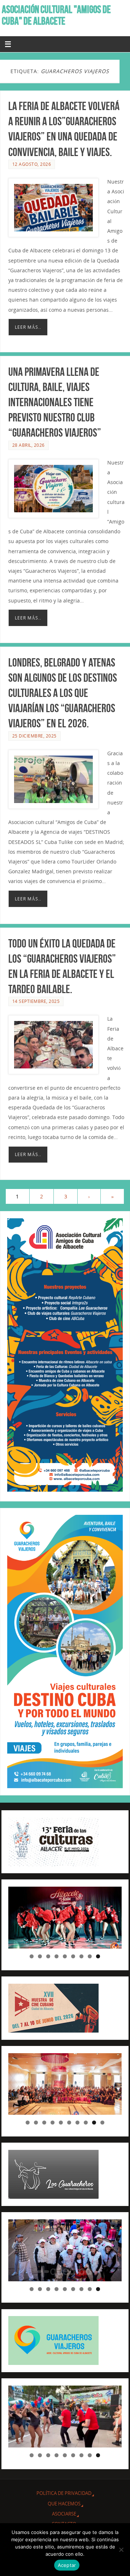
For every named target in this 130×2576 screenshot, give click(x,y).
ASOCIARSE (64, 2514)
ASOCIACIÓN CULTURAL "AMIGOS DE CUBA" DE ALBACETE (56, 15)
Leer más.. (28, 327)
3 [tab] (48, 1956)
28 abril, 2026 (29, 445)
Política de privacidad (64, 2493)
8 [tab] (90, 1956)
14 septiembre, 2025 (36, 1001)
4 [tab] (57, 1956)
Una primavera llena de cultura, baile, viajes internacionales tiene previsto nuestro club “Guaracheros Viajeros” (55, 402)
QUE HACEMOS (64, 2504)
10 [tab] (103, 2123)
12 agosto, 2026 (32, 164)
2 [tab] (40, 1956)
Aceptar (67, 2565)
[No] (121, 2550)
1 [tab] (32, 1956)
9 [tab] (98, 1956)
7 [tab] (81, 1956)
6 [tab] (73, 1956)
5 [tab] (65, 1956)
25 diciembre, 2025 (34, 736)
